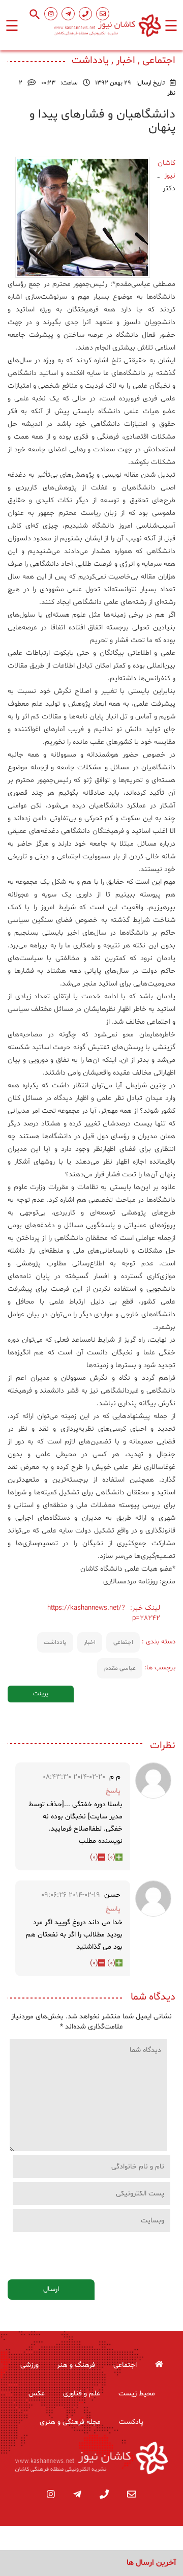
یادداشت (55, 1642)
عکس (37, 2394)
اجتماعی (123, 1642)
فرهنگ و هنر (76, 2365)
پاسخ (113, 1791)
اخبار (90, 1642)
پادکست (131, 2422)
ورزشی (29, 2365)
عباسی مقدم (120, 1668)
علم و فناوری (82, 2394)
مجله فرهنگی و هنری (70, 2422)
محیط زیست (137, 2394)
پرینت (41, 1694)
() (111, 1857)
